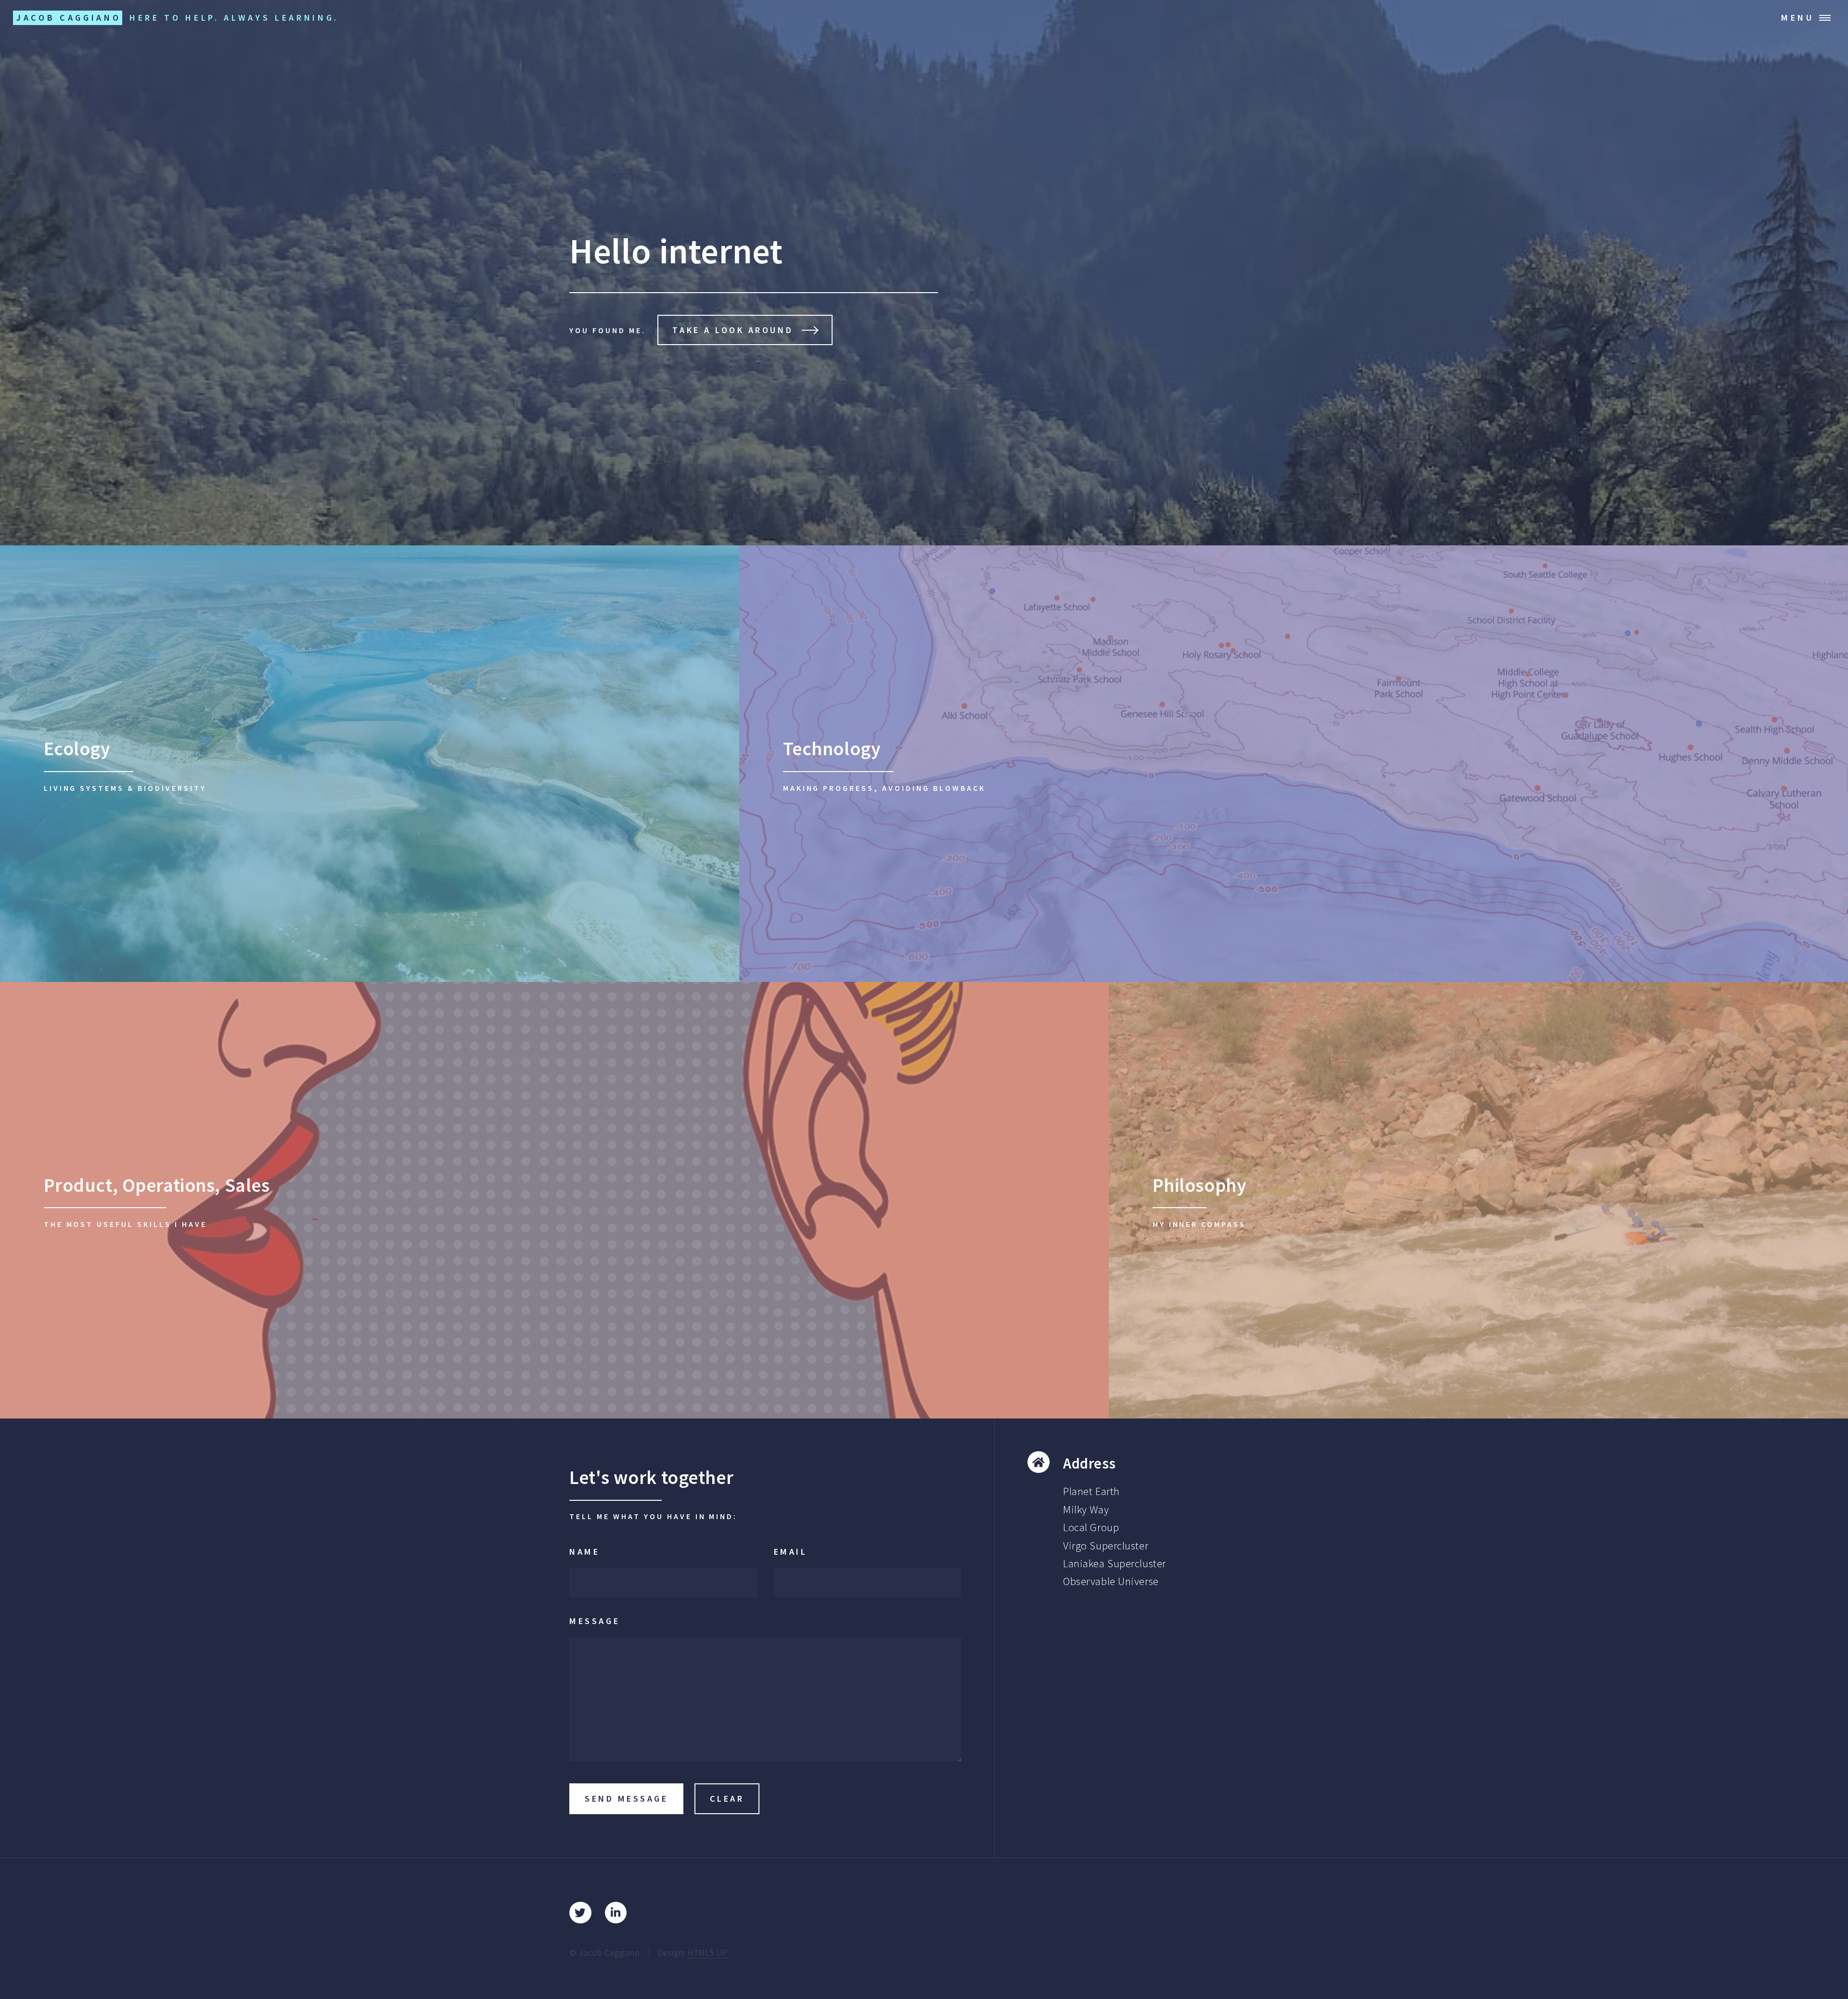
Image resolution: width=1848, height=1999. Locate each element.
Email (791, 1552)
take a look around (733, 330)
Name (584, 1552)
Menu (1798, 18)
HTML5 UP (708, 1953)
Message (595, 1621)
